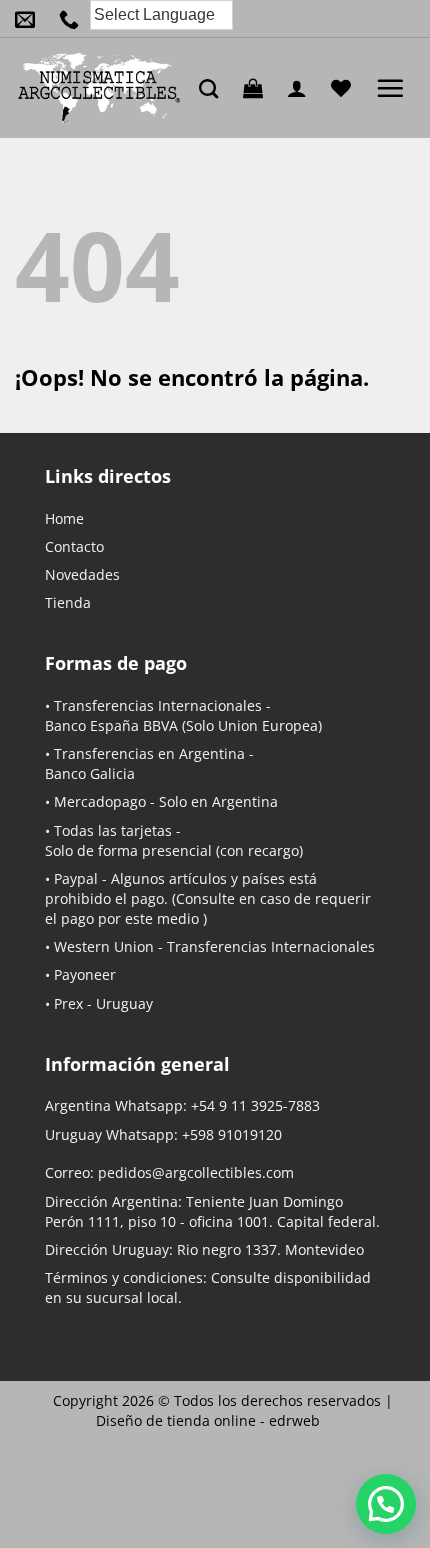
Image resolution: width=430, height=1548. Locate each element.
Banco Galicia (90, 773)
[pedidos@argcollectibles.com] (30, 19)
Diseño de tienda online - (208, 1420)
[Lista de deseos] (346, 88)
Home (64, 518)
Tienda (68, 602)
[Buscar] (213, 88)
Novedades (82, 574)
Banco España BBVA (111, 725)
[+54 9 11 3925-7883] (74, 19)
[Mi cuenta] (302, 88)
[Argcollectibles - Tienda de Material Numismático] (99, 88)
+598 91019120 (232, 1134)
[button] (258, 88)
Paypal (76, 878)
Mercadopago (100, 801)
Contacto (74, 546)
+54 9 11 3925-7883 (255, 1105)
